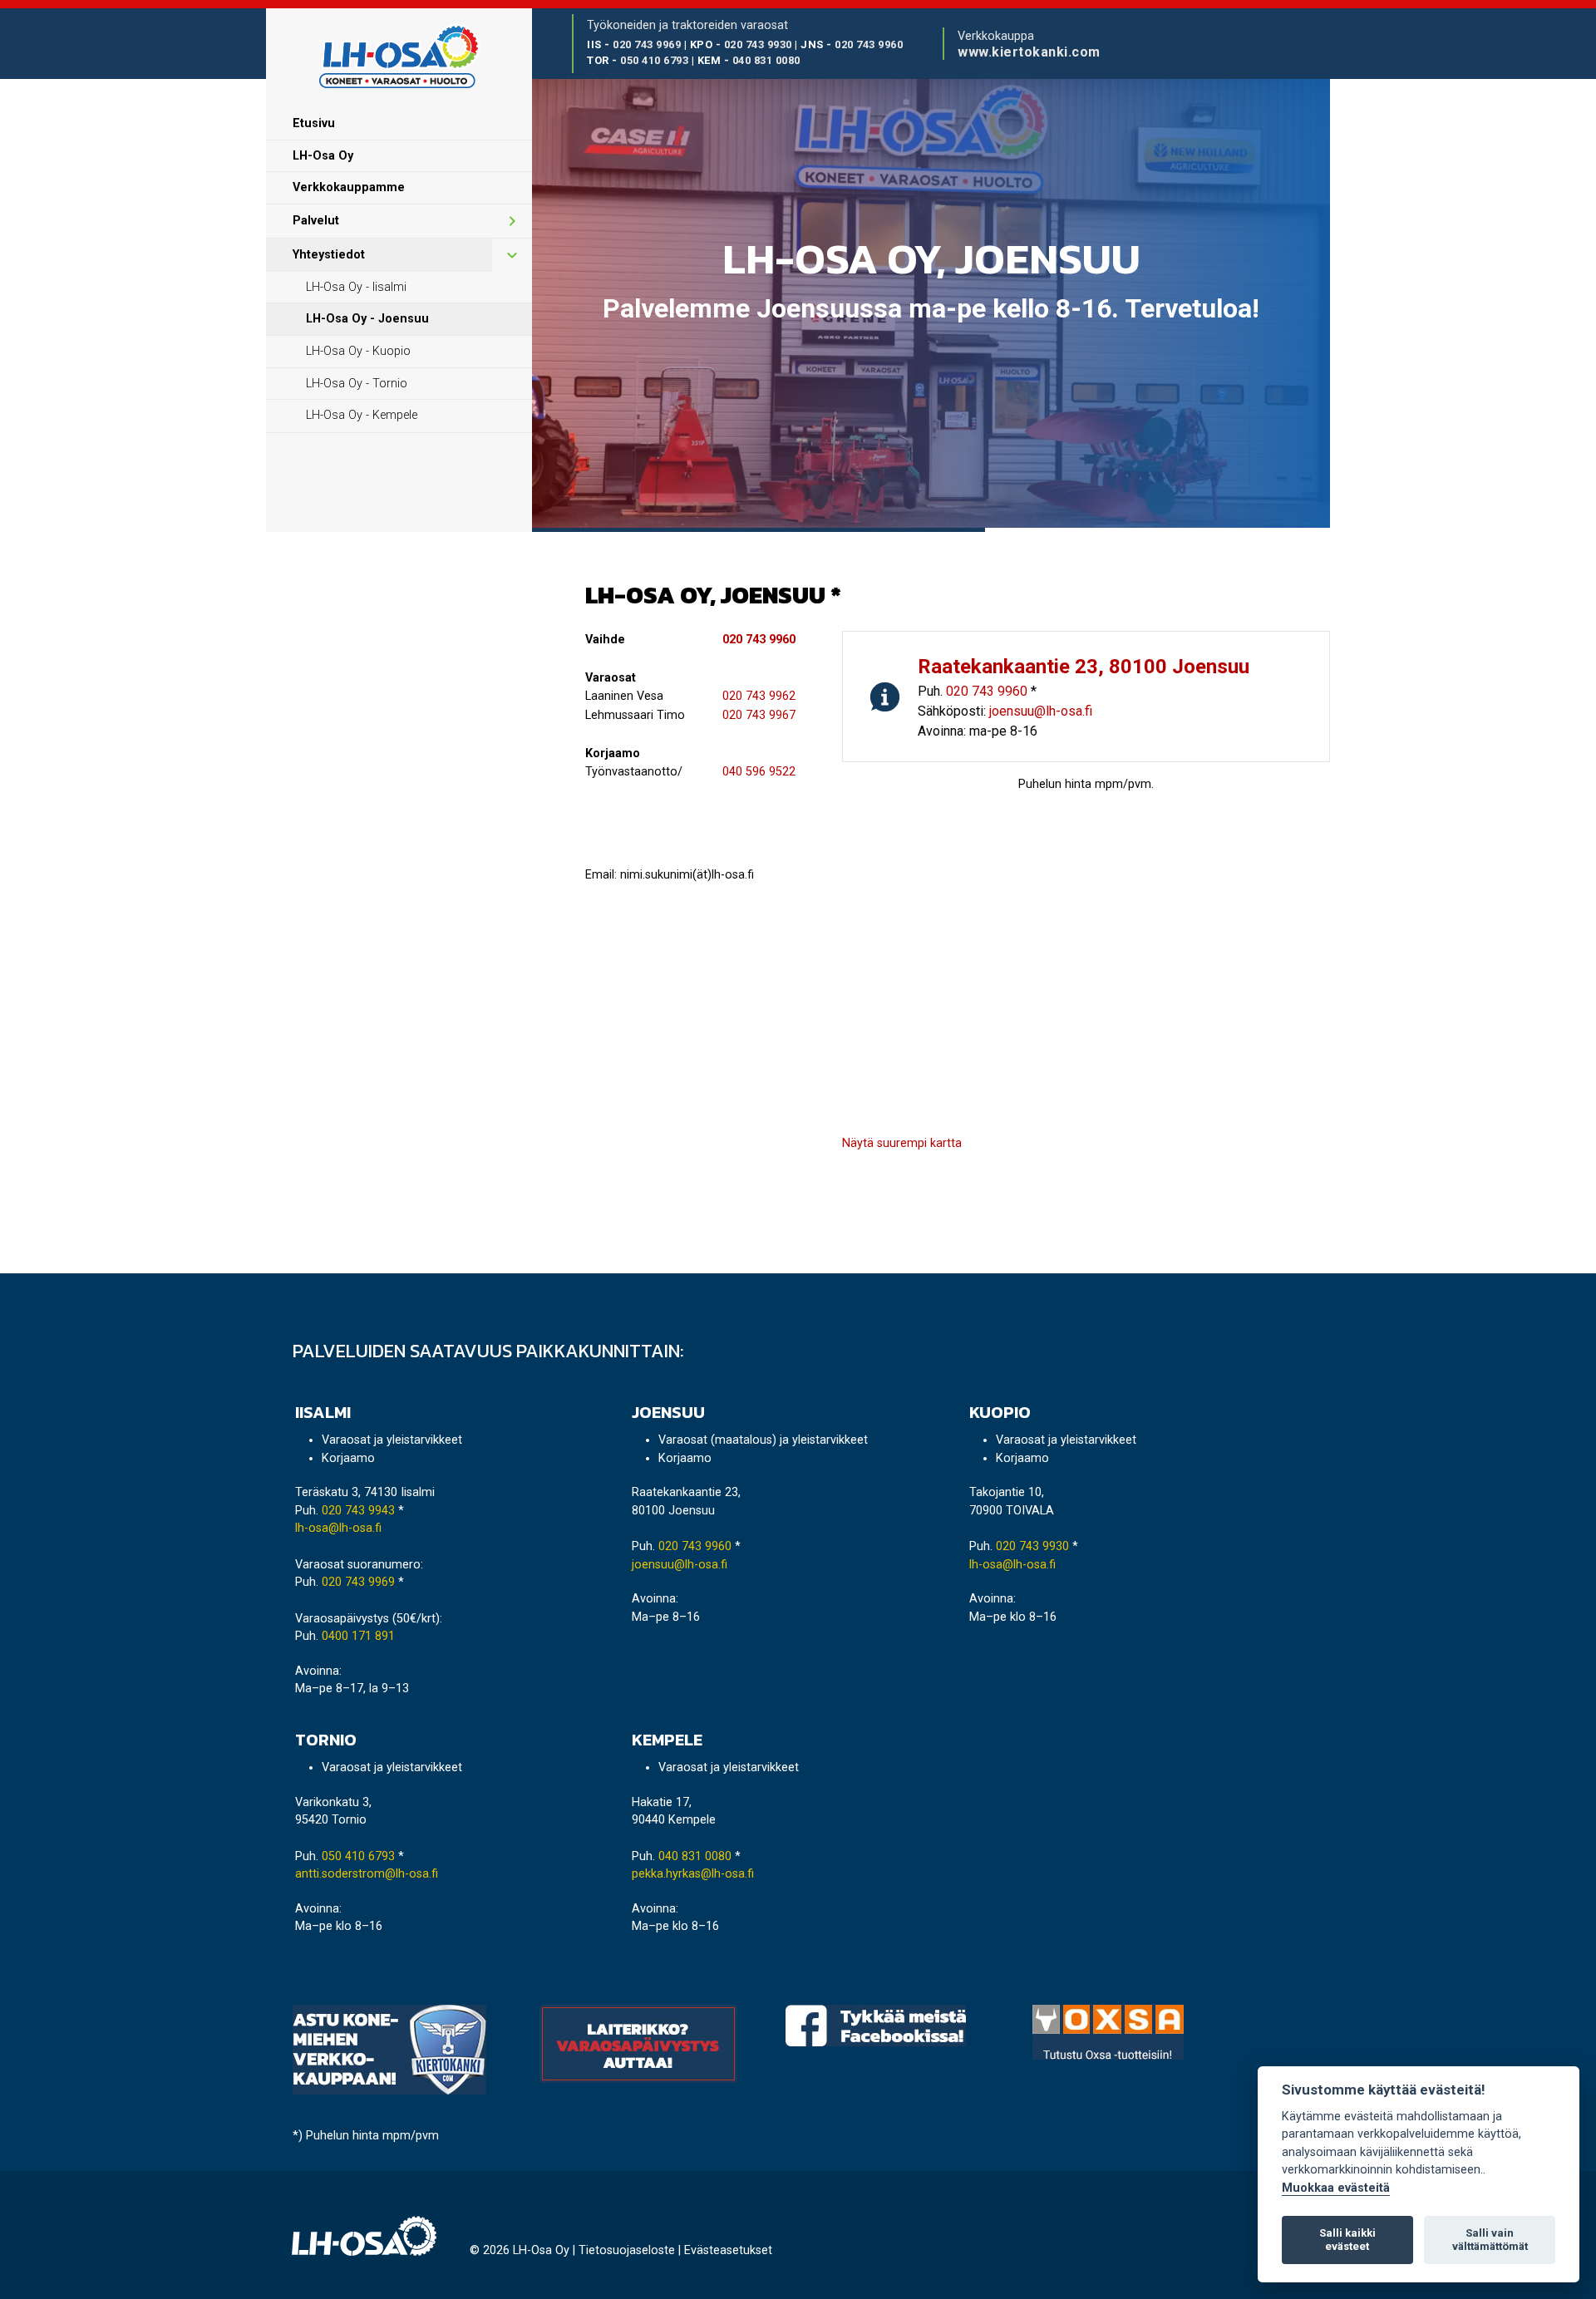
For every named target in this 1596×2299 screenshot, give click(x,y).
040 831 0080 (766, 60)
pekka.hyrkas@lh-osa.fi (693, 1874)
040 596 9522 (759, 772)
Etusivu (314, 123)
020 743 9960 (869, 44)
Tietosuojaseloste (627, 2250)
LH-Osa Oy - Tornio (357, 384)
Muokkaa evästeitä (1336, 2188)
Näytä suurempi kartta (902, 1143)
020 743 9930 (758, 44)
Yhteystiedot (329, 255)
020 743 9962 (759, 696)
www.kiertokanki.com (1029, 52)
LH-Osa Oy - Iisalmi (356, 287)
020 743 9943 (358, 1511)
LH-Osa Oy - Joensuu (367, 319)
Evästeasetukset (728, 2250)
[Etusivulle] (399, 58)
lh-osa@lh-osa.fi (338, 1528)
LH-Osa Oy (323, 156)
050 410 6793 (654, 60)
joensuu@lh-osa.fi (1041, 711)
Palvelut (316, 221)
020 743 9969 (647, 44)
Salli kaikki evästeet (1347, 2240)
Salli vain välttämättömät (1490, 2240)
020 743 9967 (759, 715)
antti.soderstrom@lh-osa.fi (367, 1874)
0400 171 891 (358, 1636)
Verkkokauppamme (349, 187)
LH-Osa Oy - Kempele (362, 415)
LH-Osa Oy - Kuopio (358, 351)
